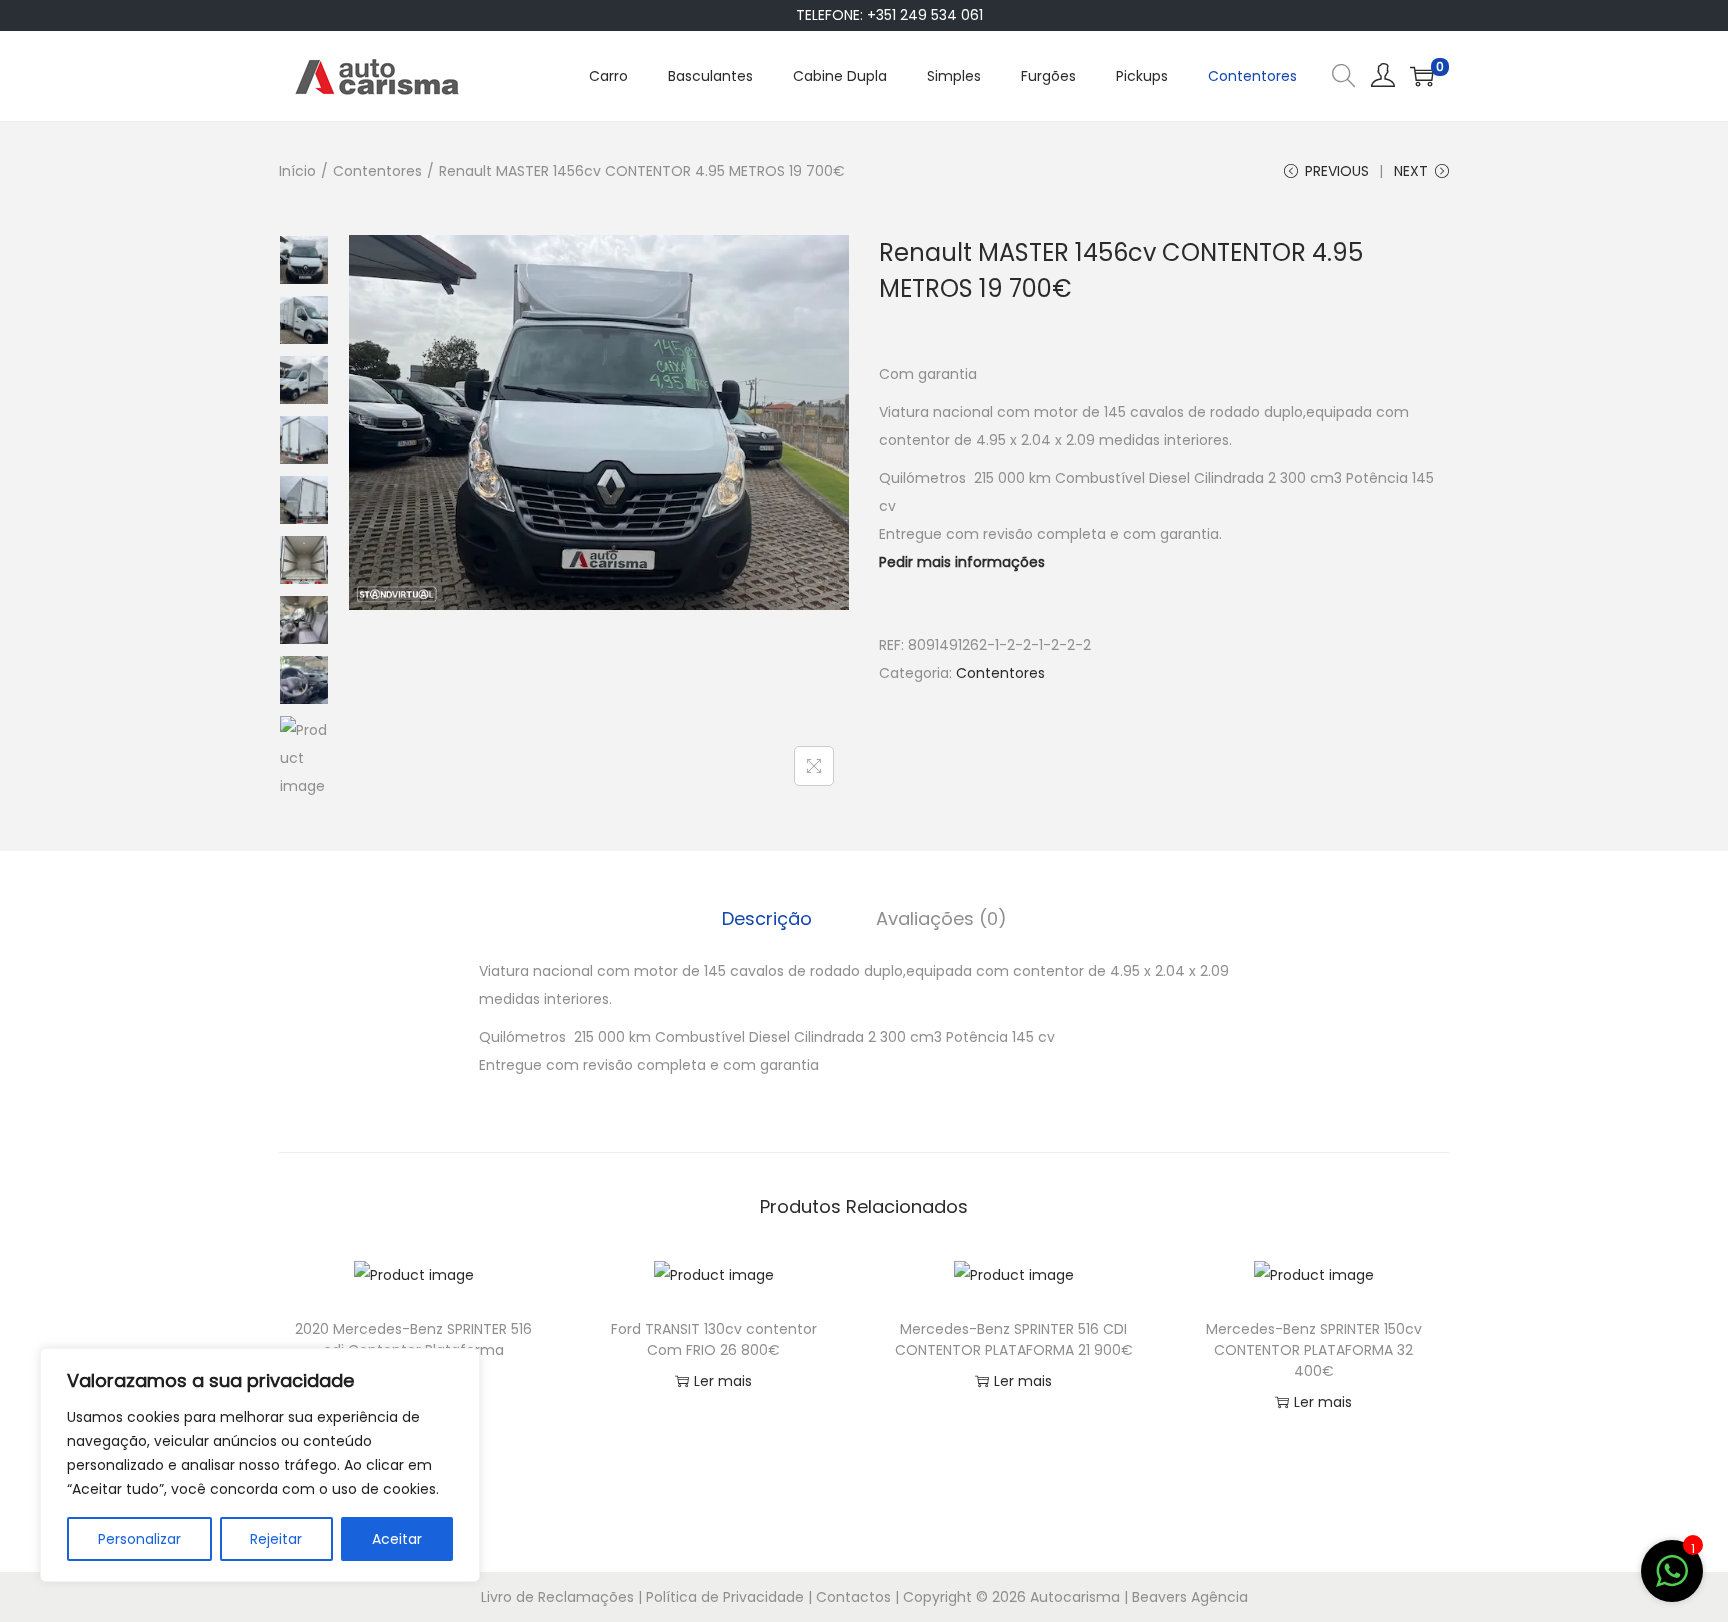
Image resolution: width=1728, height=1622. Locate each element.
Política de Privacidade (725, 1597)
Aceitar (397, 1539)
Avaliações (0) (941, 918)
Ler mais (723, 1381)
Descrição (767, 918)
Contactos (853, 1597)
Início (297, 171)
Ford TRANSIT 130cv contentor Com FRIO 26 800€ (714, 1339)
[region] (260, 1465)
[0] (1422, 76)
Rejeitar (276, 1539)
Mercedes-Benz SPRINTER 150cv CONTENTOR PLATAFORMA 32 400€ (1314, 1350)
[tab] (767, 919)
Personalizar (139, 1539)
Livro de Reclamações (557, 1597)
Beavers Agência (1190, 1597)
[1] (1672, 1582)
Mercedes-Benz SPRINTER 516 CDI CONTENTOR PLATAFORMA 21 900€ (1014, 1339)
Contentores (377, 171)
